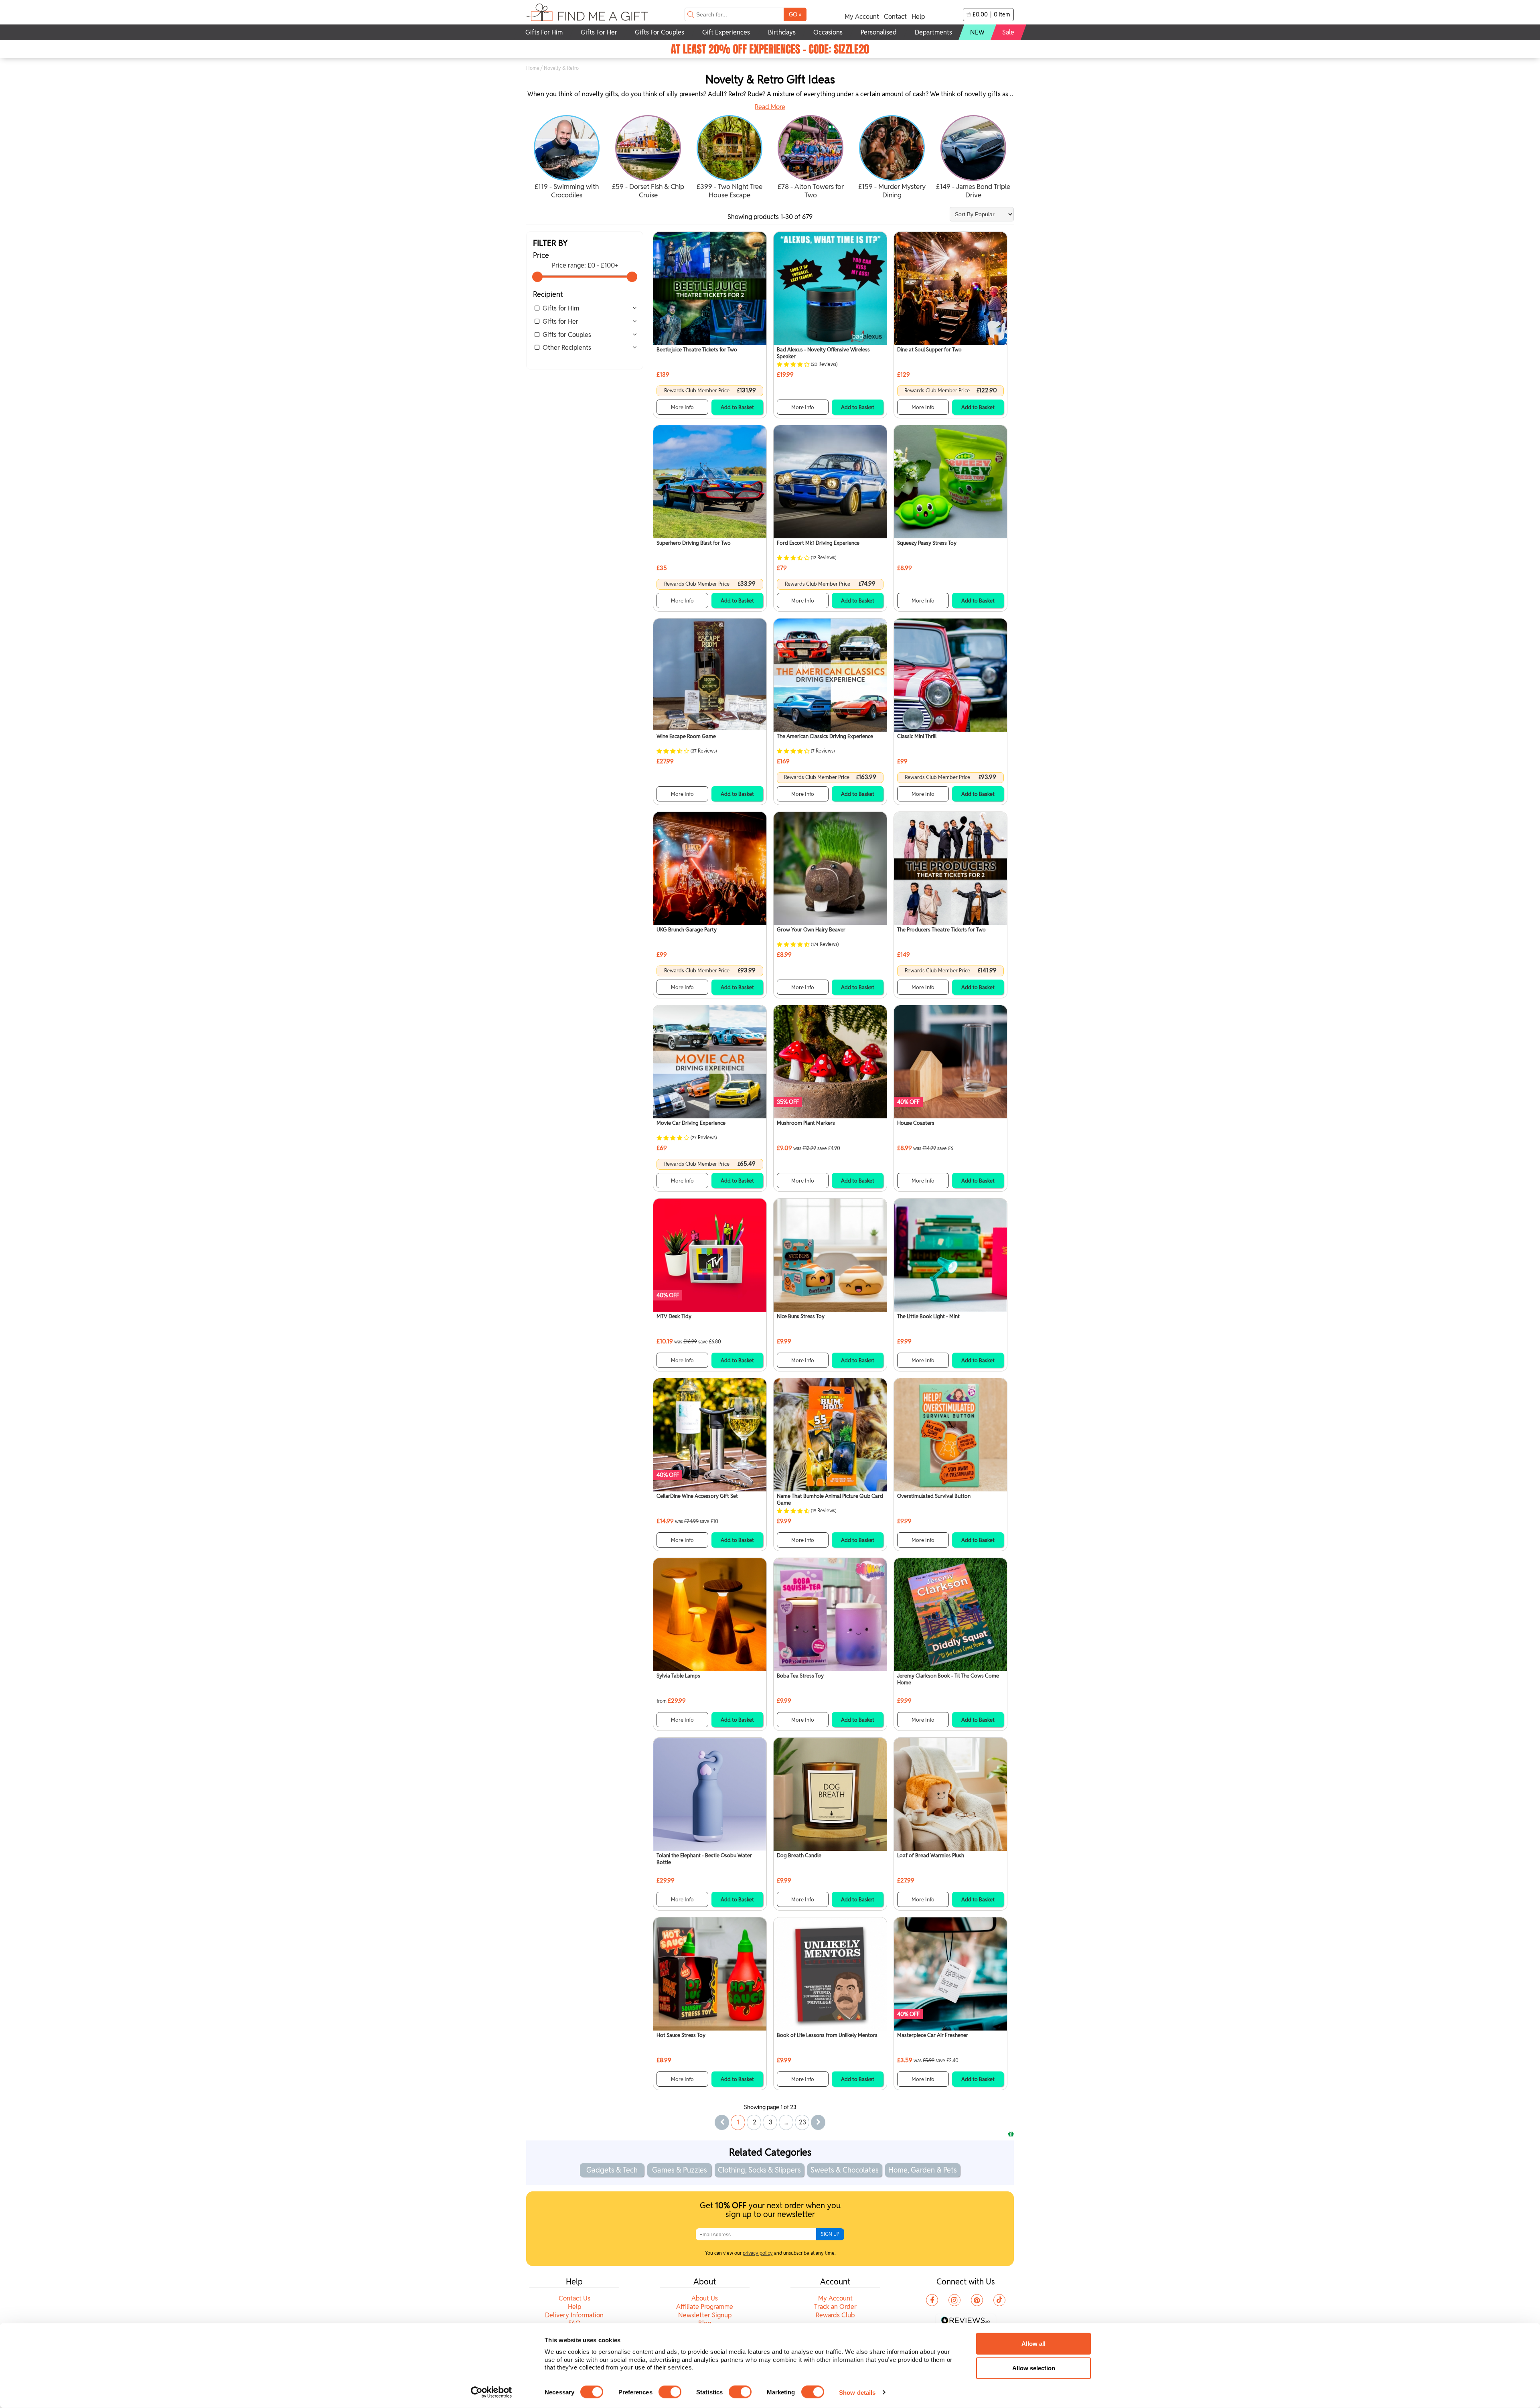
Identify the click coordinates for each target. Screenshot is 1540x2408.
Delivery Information (574, 2315)
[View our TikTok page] (999, 2300)
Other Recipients (567, 348)
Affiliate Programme (705, 2307)
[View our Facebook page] (932, 2300)
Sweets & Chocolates (845, 2170)
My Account (862, 17)
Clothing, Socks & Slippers (759, 2170)
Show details (857, 2392)
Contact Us (574, 2298)
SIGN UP (830, 2234)
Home (533, 68)
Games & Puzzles (680, 2170)
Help (918, 17)
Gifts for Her (560, 322)
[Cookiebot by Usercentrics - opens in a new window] (491, 2392)
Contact (895, 17)
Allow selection (1034, 2368)
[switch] (670, 2392)
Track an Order (835, 2307)
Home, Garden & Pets (923, 2170)
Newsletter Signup (705, 2315)
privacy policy (758, 2253)
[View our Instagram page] (954, 2300)
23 (802, 2122)
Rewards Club (835, 2315)
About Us (705, 2298)
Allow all (1033, 2344)
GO (795, 14)
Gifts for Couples (567, 335)
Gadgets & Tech (612, 2170)
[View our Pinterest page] (977, 2300)
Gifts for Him (561, 308)
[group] (567, 158)
